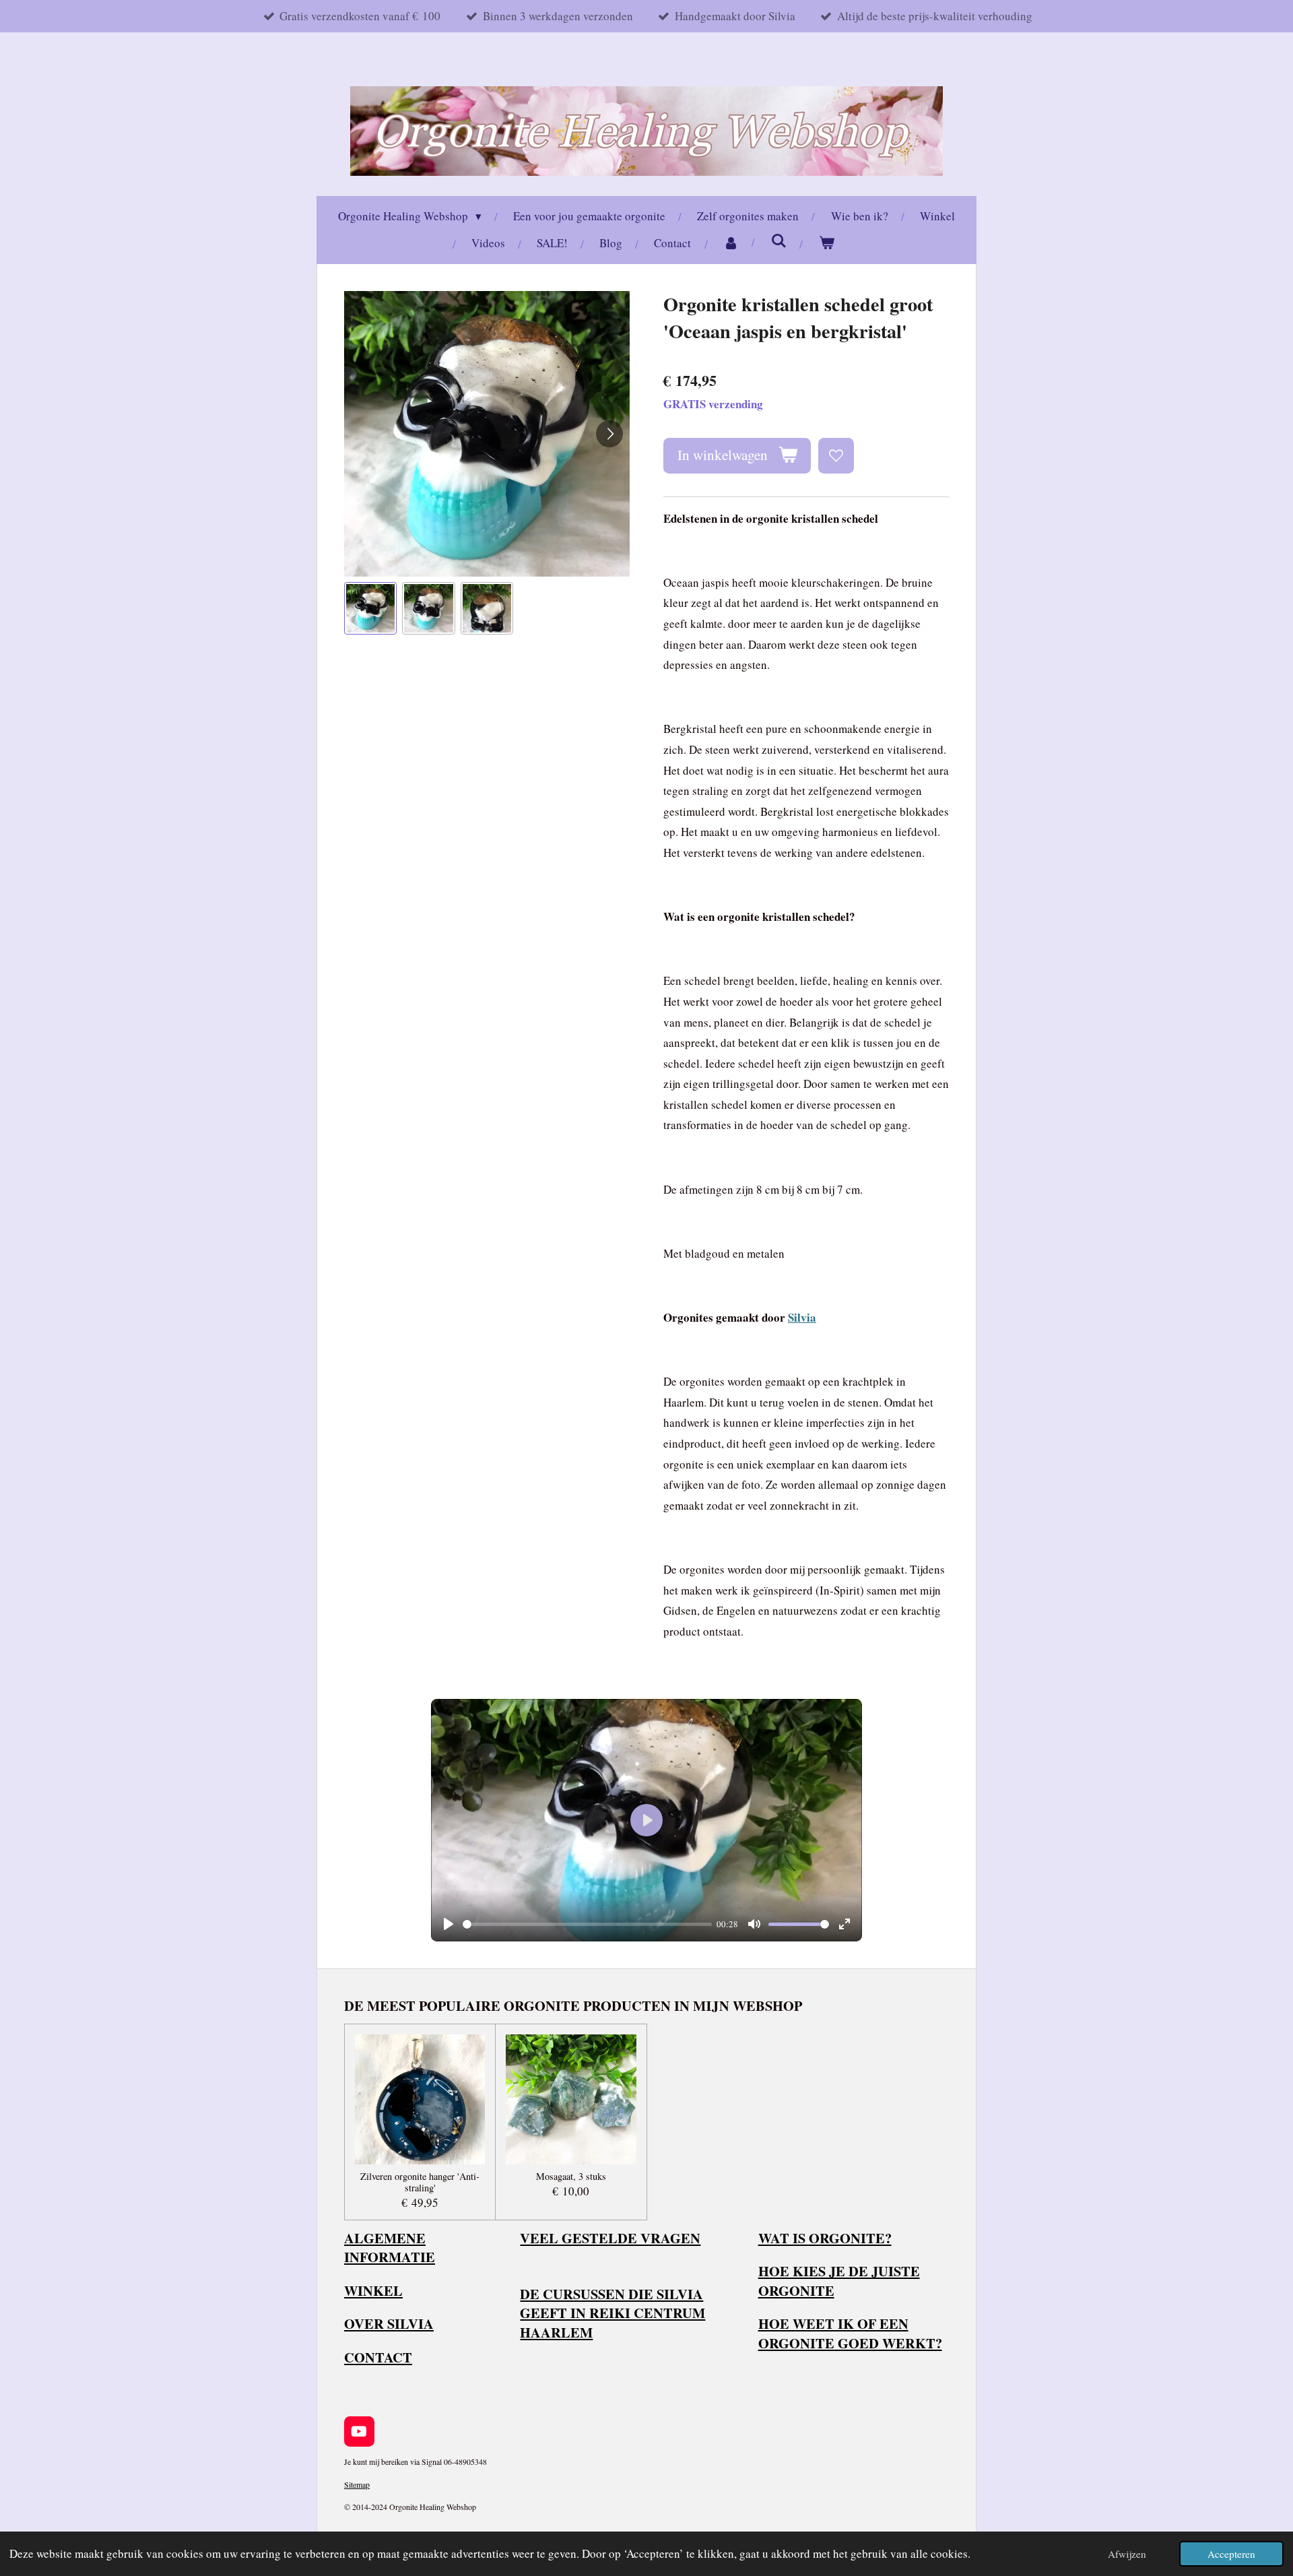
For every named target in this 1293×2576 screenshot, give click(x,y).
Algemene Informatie (390, 2248)
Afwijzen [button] (1127, 2554)
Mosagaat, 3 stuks (571, 2177)
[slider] (587, 1924)
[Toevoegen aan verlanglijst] (836, 456)
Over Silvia (389, 2323)
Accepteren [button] (1231, 2554)
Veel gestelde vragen (610, 2238)
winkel (373, 2290)
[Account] (731, 244)
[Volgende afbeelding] (609, 434)
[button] (370, 608)
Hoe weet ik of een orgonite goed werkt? (850, 2333)
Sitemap (357, 2484)
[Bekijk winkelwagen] (827, 244)
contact (378, 2357)
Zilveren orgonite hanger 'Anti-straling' (420, 2183)
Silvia (802, 1317)
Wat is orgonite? (825, 2238)
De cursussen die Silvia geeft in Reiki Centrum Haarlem (612, 2313)
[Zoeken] (779, 241)
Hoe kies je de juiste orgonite (839, 2281)
